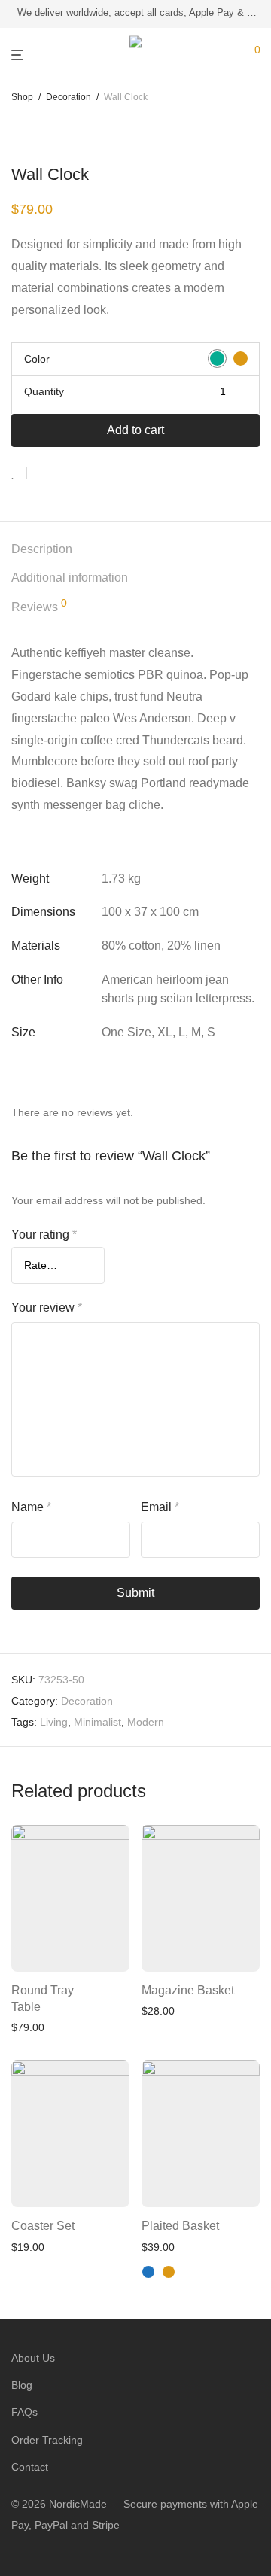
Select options (215, 2186)
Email (160, 1507)
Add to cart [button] (92, 1950)
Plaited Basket (180, 2226)
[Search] (242, 49)
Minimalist (97, 1722)
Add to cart (135, 430)
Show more (34, 2026)
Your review (47, 1308)
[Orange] (169, 2272)
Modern (146, 1722)
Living (54, 1722)
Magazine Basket (188, 1990)
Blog (22, 2385)
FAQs (24, 2412)
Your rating (44, 1235)
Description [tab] (42, 549)
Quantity (44, 391)
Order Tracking (47, 2440)
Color (37, 359)
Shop (22, 97)
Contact (30, 2467)
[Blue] (148, 2272)
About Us (33, 2358)
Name (31, 1507)
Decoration (69, 97)
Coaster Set (43, 2226)
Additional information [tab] (70, 578)
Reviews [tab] (39, 605)
